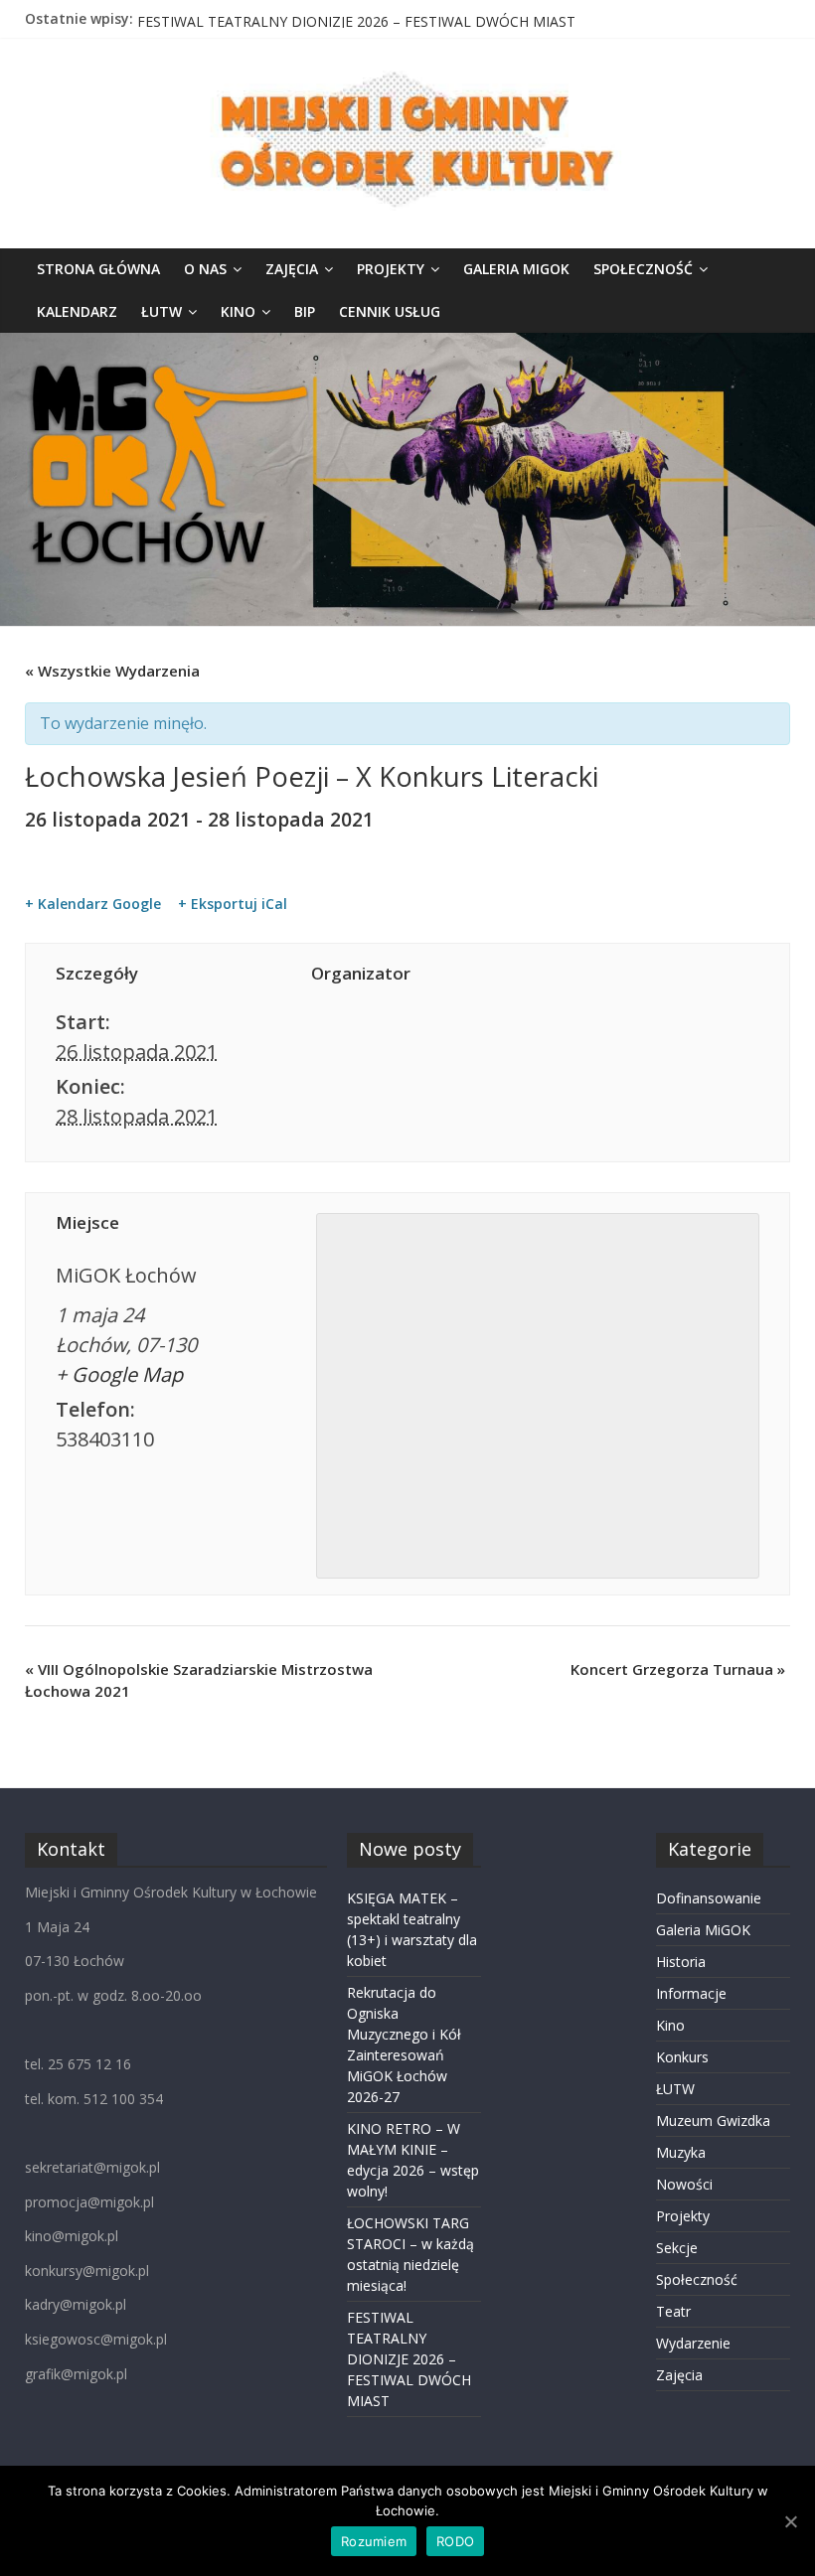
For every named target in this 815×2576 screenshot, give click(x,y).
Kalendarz (77, 311)
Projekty (391, 269)
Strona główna (98, 269)
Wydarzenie (693, 2343)
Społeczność (643, 269)
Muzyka (681, 2152)
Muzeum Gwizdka (713, 2121)
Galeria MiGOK (516, 269)
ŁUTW (162, 311)
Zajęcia (292, 269)
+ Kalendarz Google (93, 904)
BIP (305, 311)
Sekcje (677, 2248)
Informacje (691, 1993)
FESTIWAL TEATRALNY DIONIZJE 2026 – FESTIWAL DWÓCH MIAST (409, 2359)
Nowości (684, 2184)
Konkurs (682, 2057)
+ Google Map (119, 1374)
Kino (238, 311)
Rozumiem (374, 2541)
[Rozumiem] (790, 2521)
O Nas (205, 269)
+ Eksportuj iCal (233, 904)
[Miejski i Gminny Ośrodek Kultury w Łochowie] (407, 345)
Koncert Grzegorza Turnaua (678, 1669)
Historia (681, 1962)
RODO (455, 2541)
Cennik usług (390, 311)
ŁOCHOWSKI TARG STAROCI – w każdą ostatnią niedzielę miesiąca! (354, 18)
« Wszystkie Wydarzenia (112, 671)
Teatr (673, 2311)
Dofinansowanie (709, 1898)
